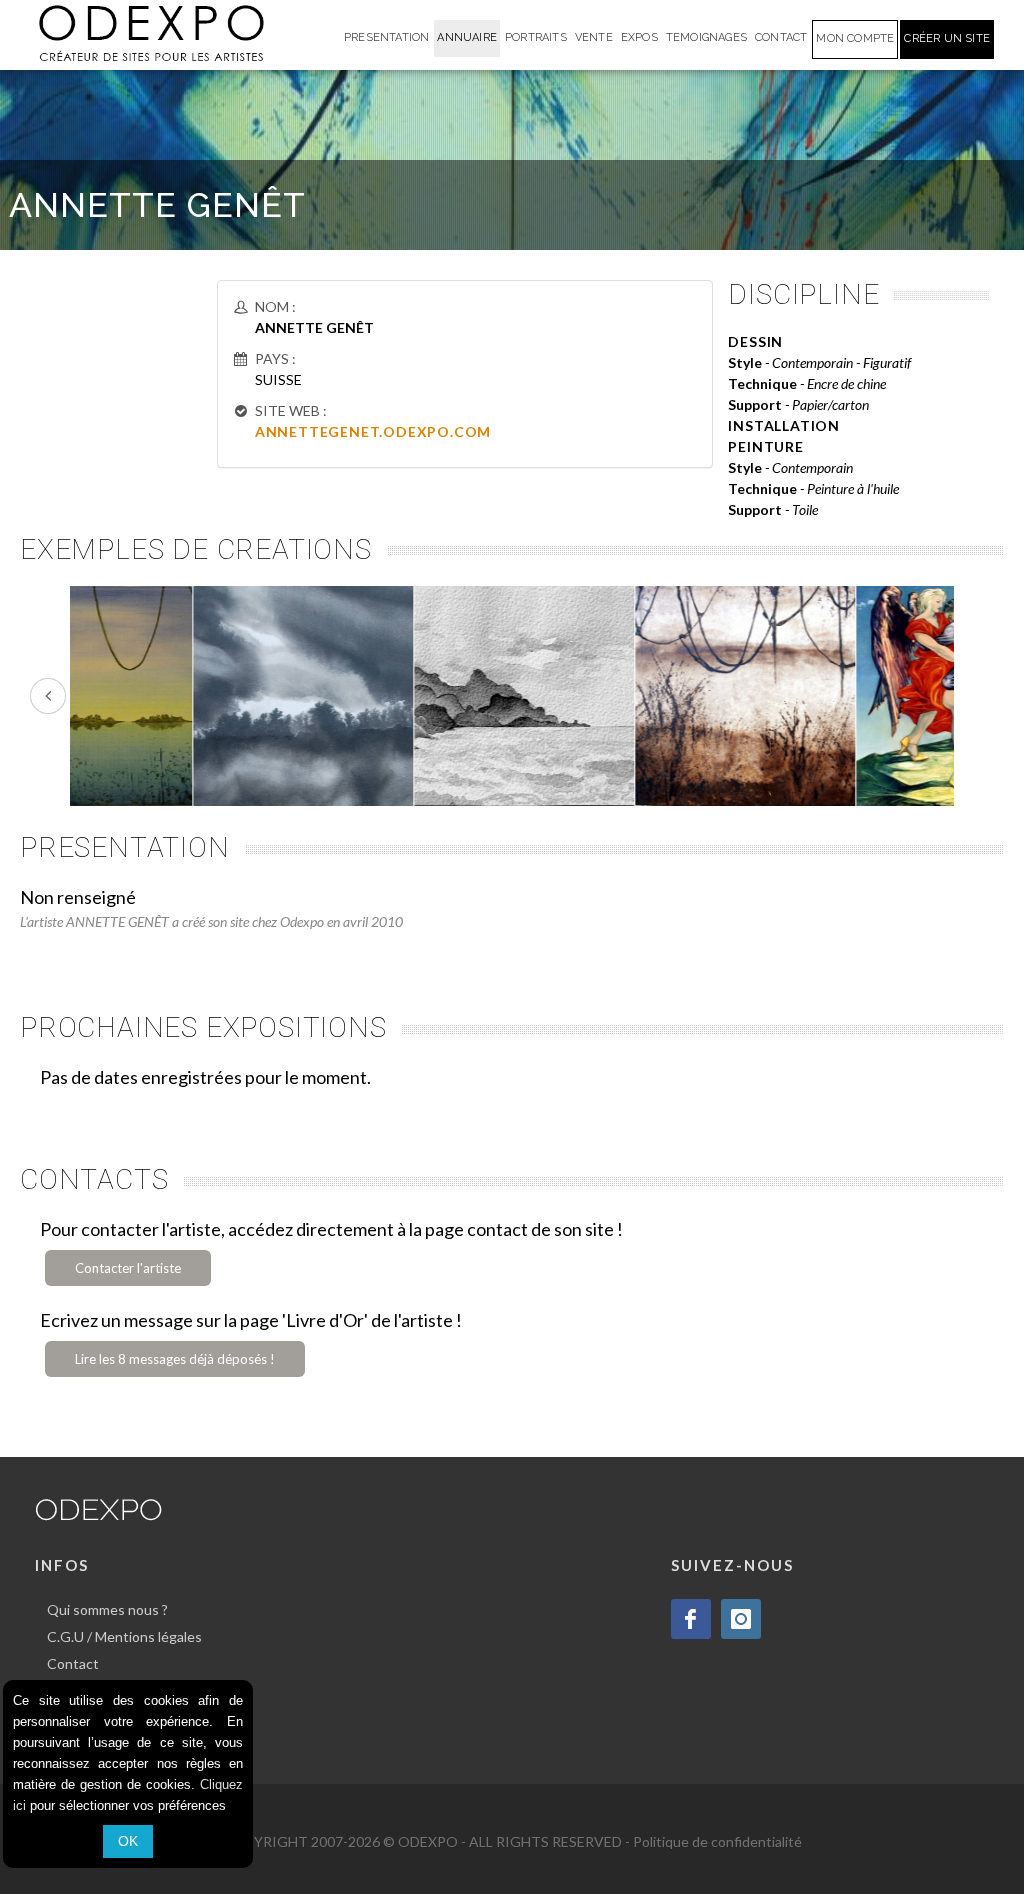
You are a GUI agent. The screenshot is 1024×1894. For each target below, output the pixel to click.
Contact (73, 1663)
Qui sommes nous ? (107, 1609)
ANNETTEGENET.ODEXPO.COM (373, 431)
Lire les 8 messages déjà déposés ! (175, 1359)
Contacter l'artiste (128, 1268)
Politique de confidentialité (717, 1841)
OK (128, 1841)
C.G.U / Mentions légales (124, 1636)
